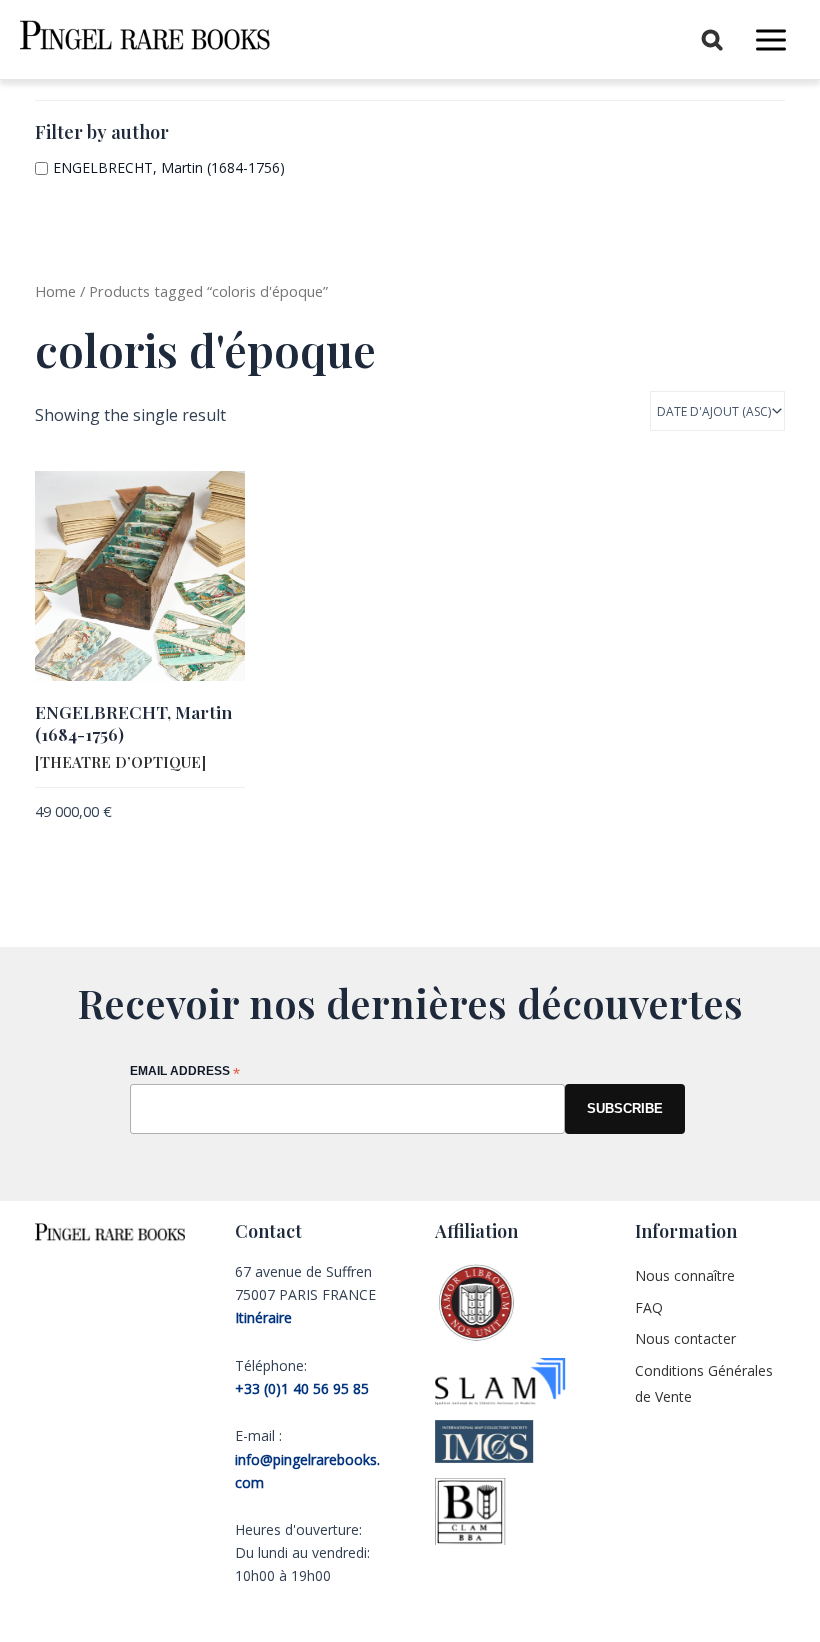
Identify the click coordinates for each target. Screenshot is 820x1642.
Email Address (185, 1072)
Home (55, 291)
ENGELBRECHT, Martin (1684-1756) (169, 167)
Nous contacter (685, 1338)
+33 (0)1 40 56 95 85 (302, 1388)
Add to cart (74, 844)
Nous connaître (685, 1275)
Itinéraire (263, 1317)
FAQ (649, 1307)
